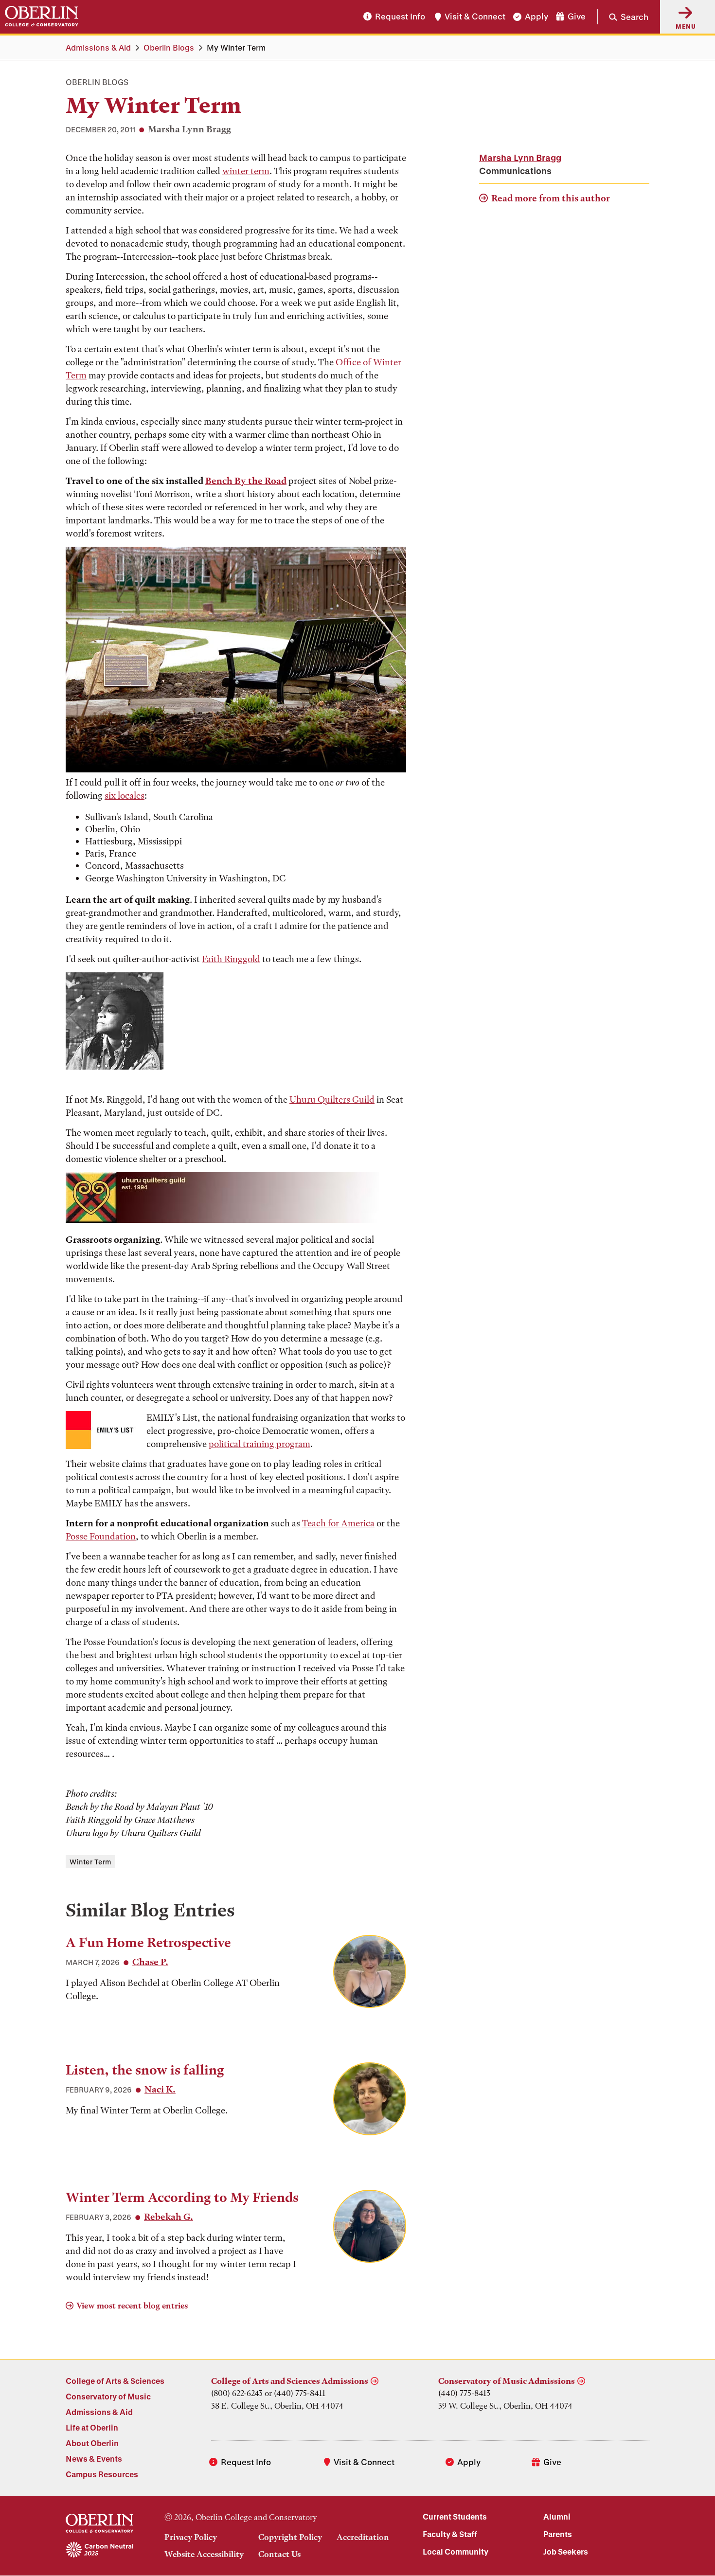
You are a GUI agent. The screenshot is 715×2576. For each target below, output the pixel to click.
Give (577, 17)
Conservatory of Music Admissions (507, 2381)
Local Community (456, 2551)
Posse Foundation (101, 1536)
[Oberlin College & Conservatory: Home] (42, 17)
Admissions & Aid (98, 47)
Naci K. (160, 2089)
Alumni (557, 2516)
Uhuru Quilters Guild (332, 1100)
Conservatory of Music (108, 2396)
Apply (536, 17)
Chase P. (150, 1962)
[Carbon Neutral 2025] (99, 2550)
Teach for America (338, 1523)
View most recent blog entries (132, 2306)
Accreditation (363, 2537)
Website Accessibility (204, 2554)
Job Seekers (566, 2551)
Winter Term (90, 1862)
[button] (623, 17)
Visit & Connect (475, 17)
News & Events (94, 2459)
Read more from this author (551, 198)
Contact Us (279, 2554)
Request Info (400, 17)
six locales (125, 796)
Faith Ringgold (231, 959)
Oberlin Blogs (169, 47)
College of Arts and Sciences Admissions (290, 2381)
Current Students (455, 2516)
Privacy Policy (191, 2537)
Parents (558, 2534)
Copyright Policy (290, 2537)
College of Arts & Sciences (115, 2381)
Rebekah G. (169, 2217)
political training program (259, 1444)
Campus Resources (102, 2474)
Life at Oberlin (92, 2427)
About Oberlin (92, 2443)
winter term (246, 171)
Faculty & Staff (450, 2534)
